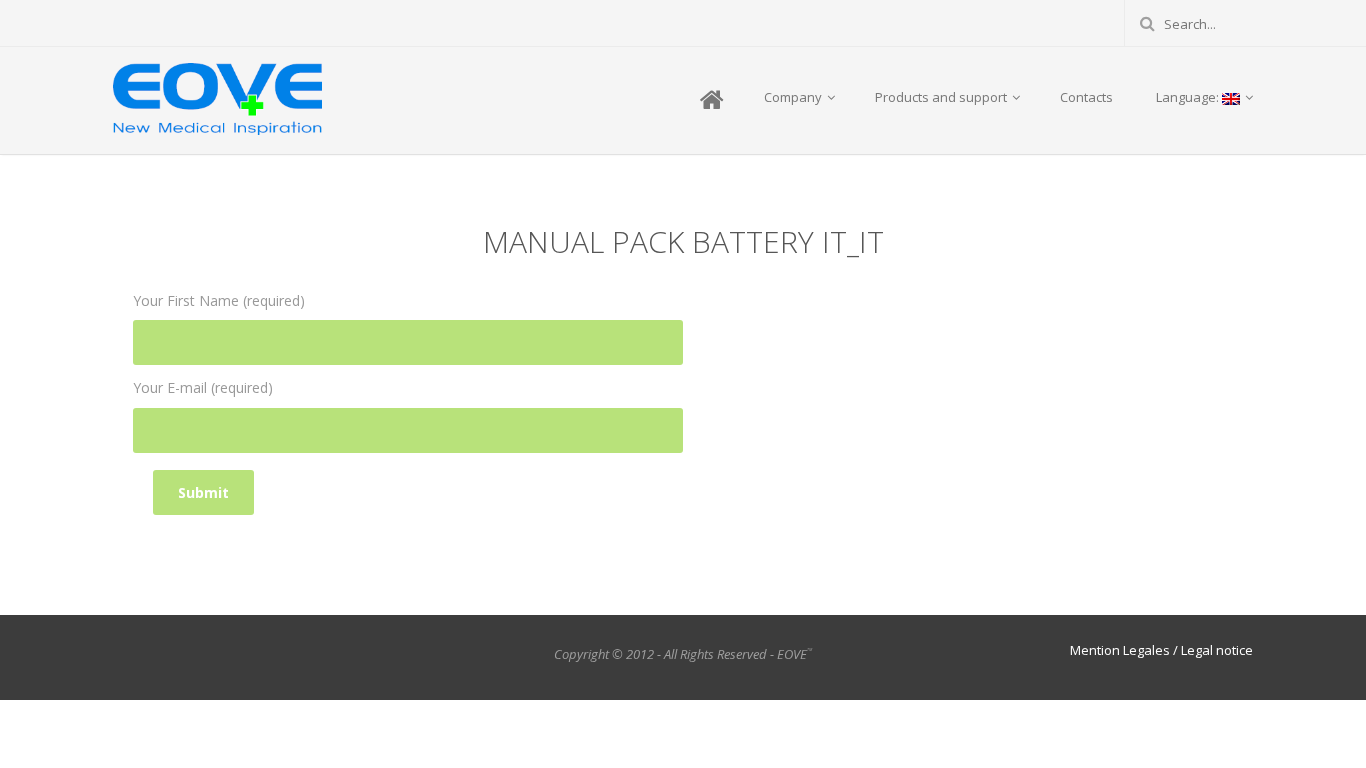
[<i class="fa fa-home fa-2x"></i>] (710, 101)
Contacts (1086, 97)
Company (794, 97)
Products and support (942, 97)
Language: (1187, 97)
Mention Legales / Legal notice (1161, 650)
